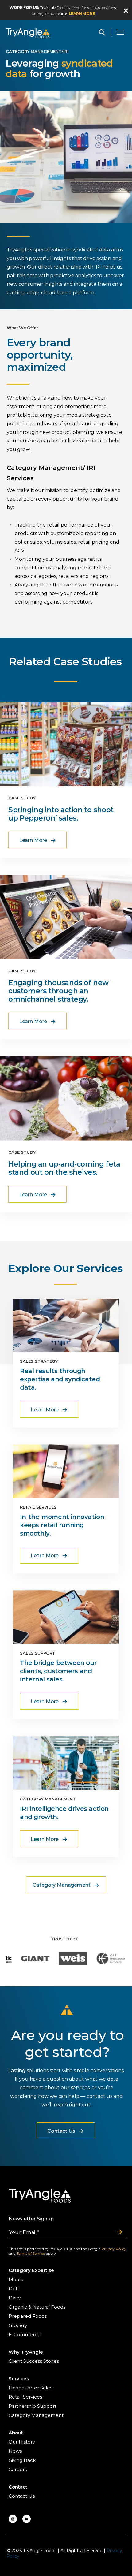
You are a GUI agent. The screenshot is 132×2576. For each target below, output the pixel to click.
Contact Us (22, 2496)
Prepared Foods (28, 2316)
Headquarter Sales (30, 2388)
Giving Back (22, 2460)
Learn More (82, 14)
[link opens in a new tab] (13, 2519)
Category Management (36, 2415)
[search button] (102, 32)
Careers (18, 2469)
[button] (126, 11)
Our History (22, 2442)
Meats (16, 2279)
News (15, 2451)
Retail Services (25, 2397)
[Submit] (120, 2232)
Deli (13, 2289)
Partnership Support (33, 2406)
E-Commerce (25, 2334)
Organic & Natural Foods (37, 2307)
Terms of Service (31, 2253)
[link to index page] (28, 33)
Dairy (15, 2298)
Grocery (18, 2325)
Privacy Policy (114, 2249)
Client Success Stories (34, 2361)
